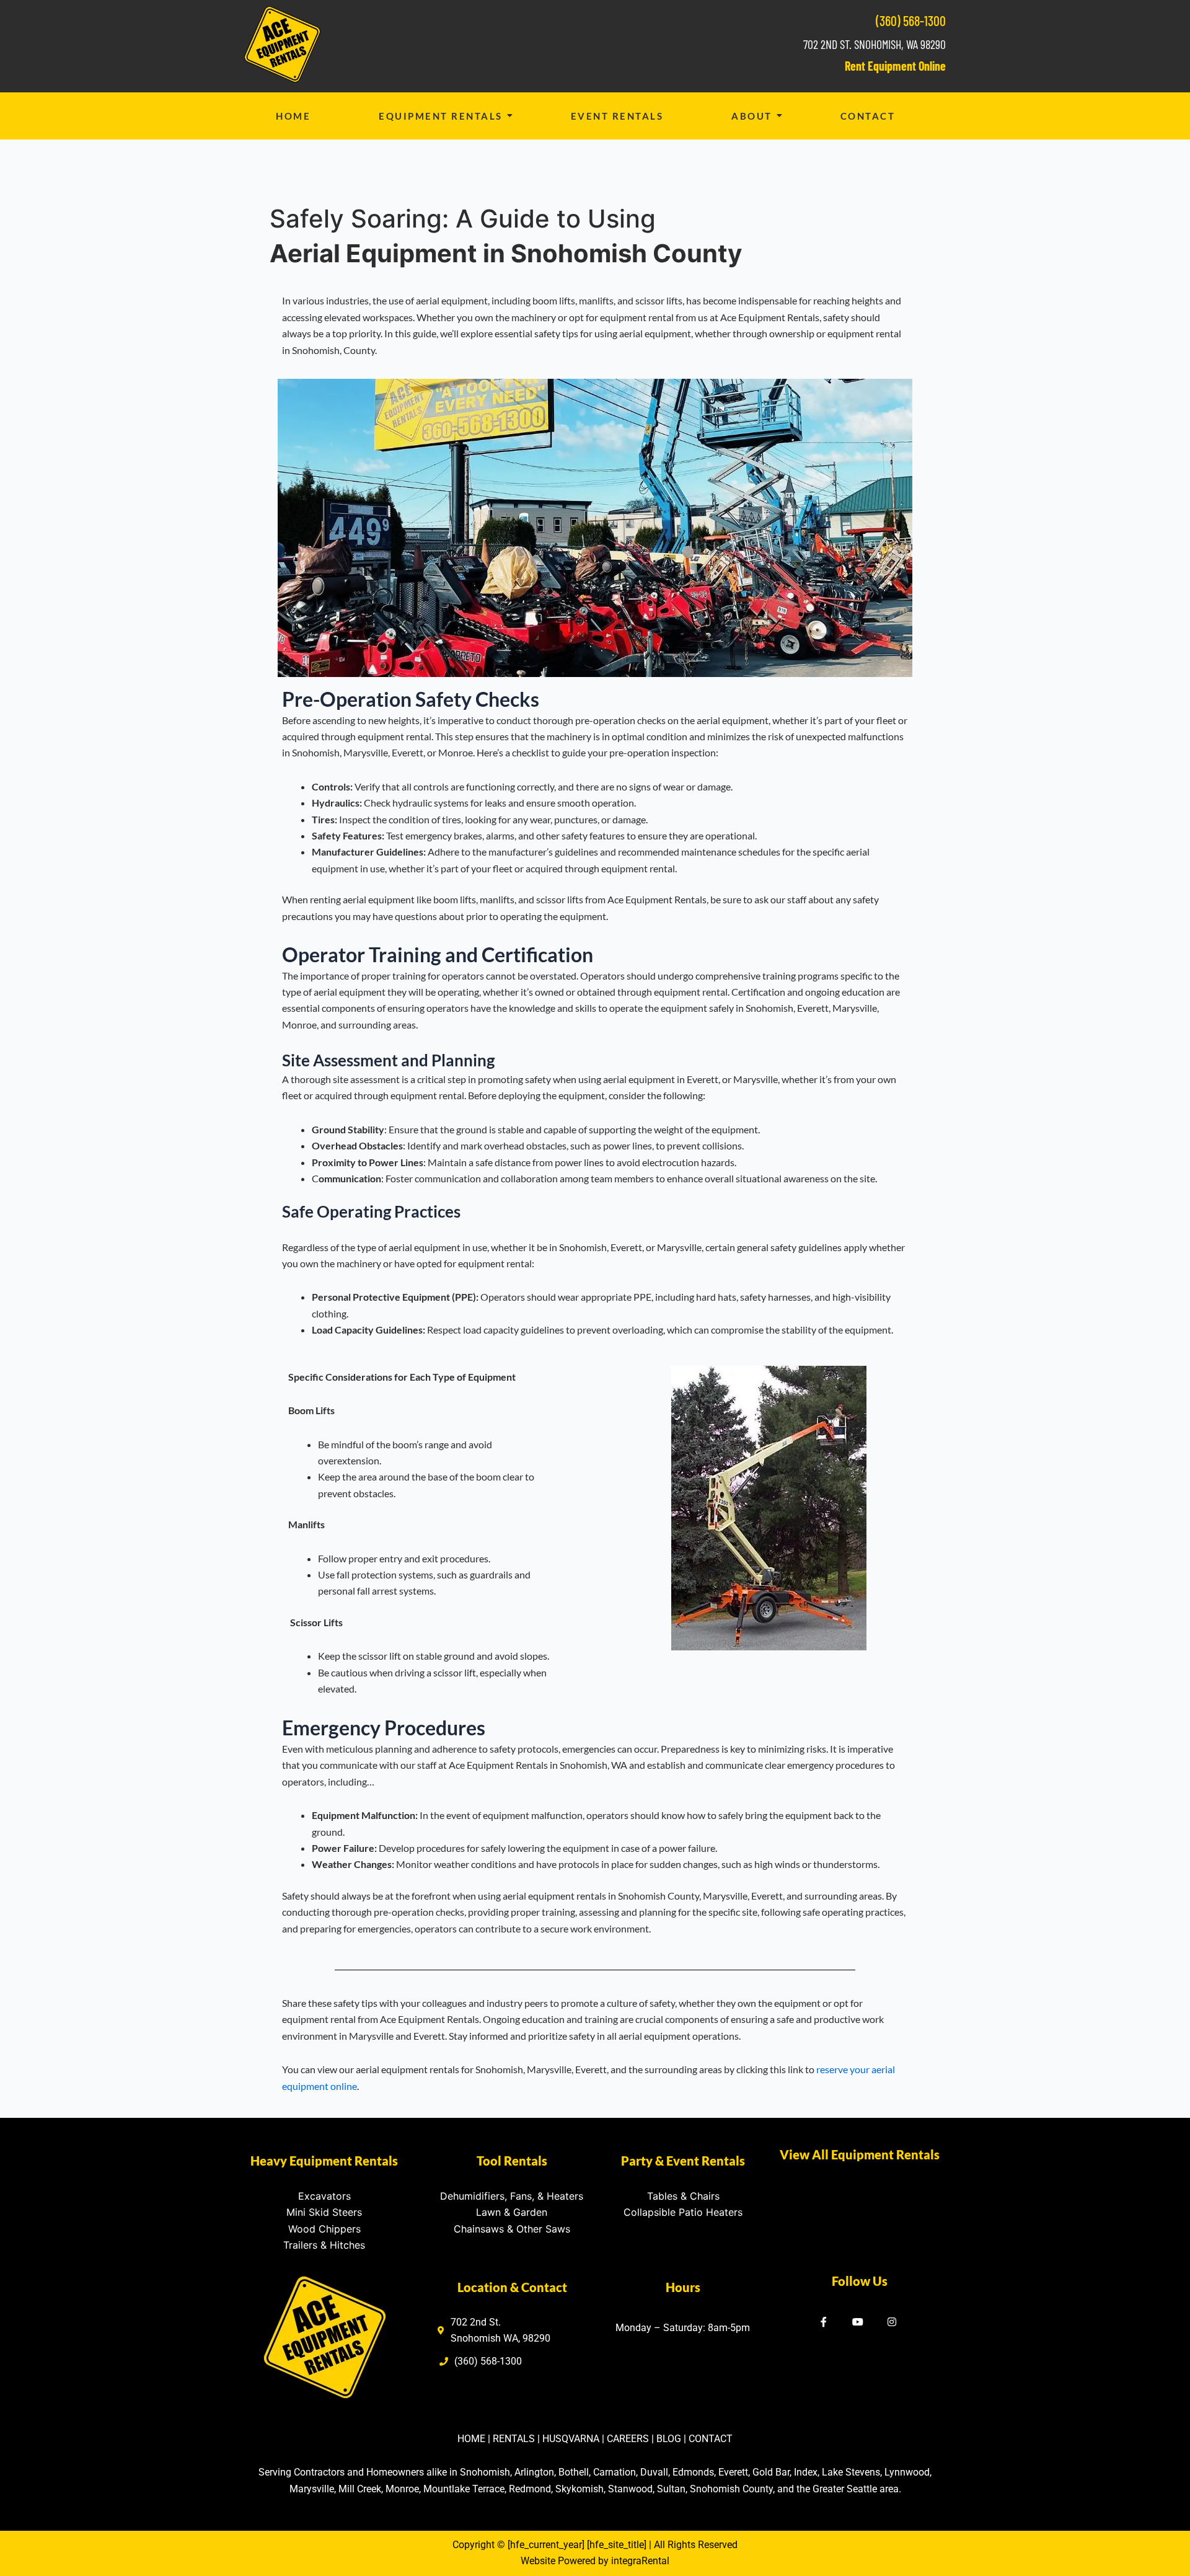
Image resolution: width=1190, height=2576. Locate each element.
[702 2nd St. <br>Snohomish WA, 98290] (496, 2334)
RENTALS (514, 2439)
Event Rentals (617, 116)
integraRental (640, 2561)
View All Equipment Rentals (860, 2154)
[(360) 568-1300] (482, 2365)
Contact (868, 116)
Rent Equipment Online (895, 66)
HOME (471, 2439)
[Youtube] (858, 2323)
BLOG (669, 2439)
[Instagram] (892, 2323)
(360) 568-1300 (911, 20)
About (752, 116)
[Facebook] (824, 2323)
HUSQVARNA (571, 2439)
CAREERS (628, 2439)
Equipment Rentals (441, 116)
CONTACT (711, 2439)
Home (293, 116)
